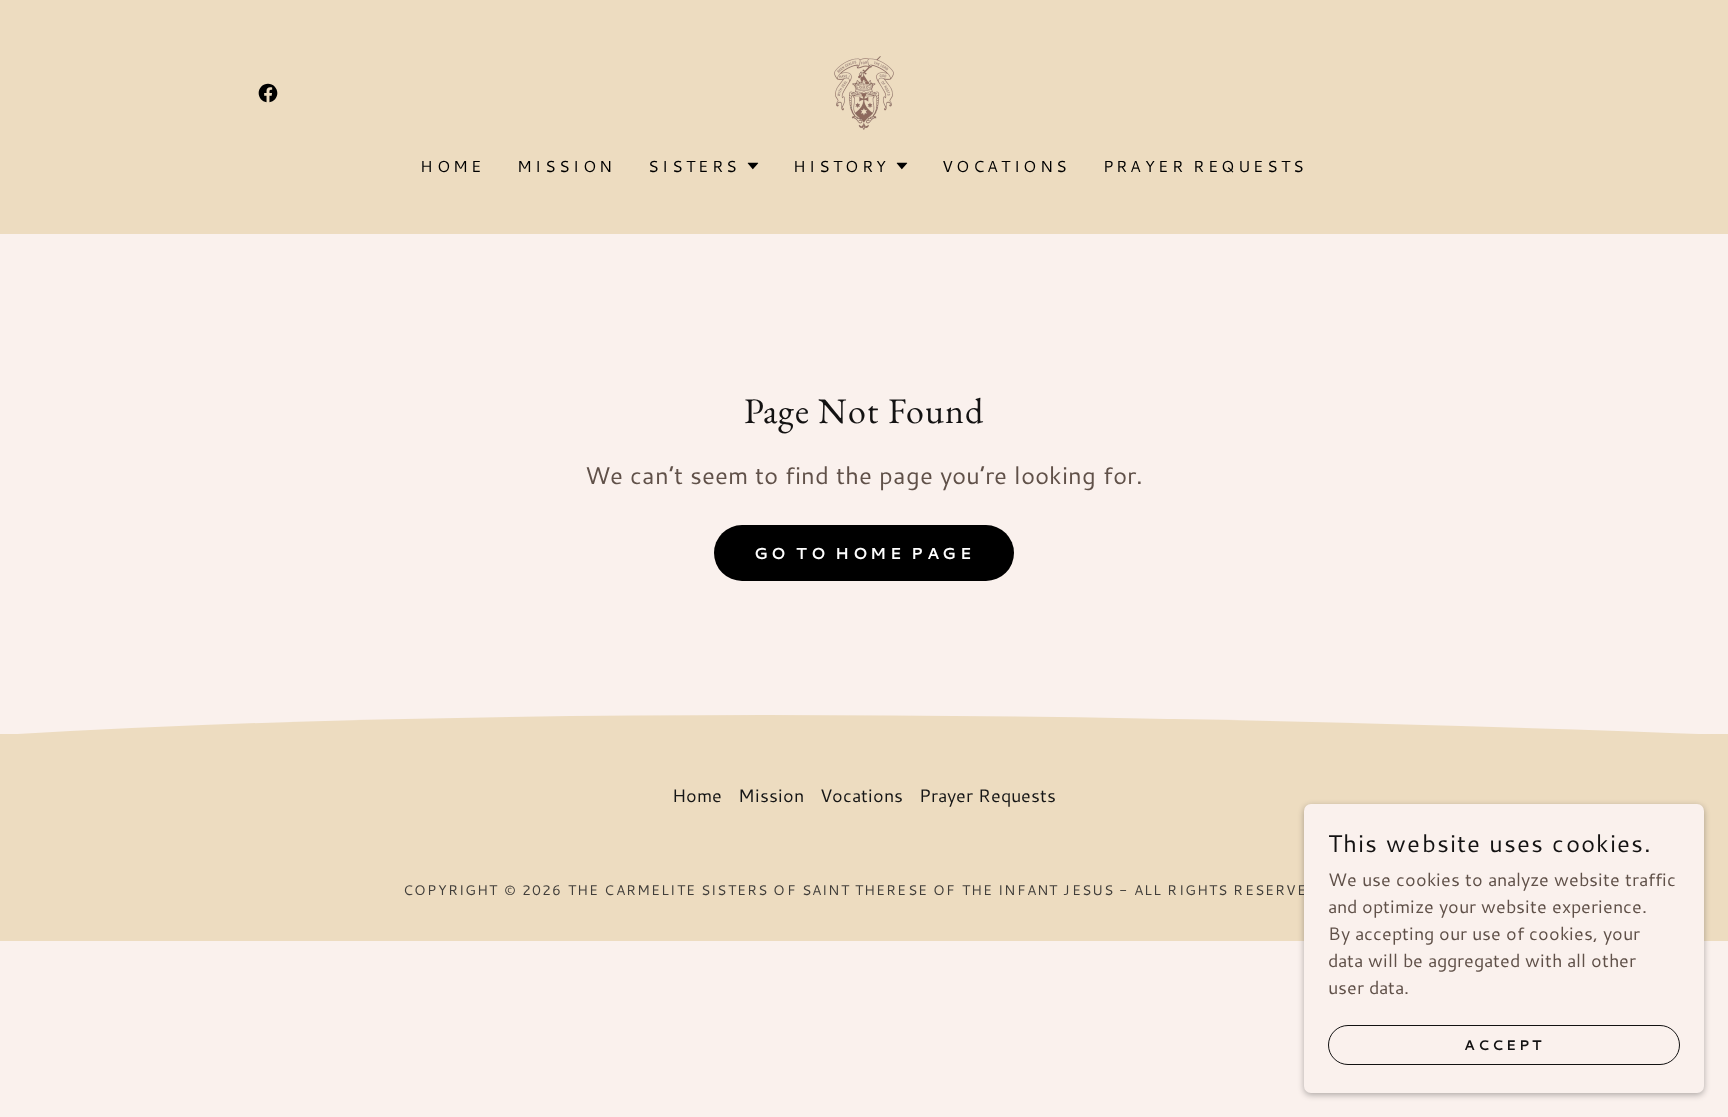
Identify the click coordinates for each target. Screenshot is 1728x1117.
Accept (1504, 1045)
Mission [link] (566, 165)
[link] (268, 93)
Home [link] (452, 165)
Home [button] (697, 795)
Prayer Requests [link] (1205, 165)
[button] (704, 166)
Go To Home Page (864, 552)
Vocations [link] (1006, 165)
